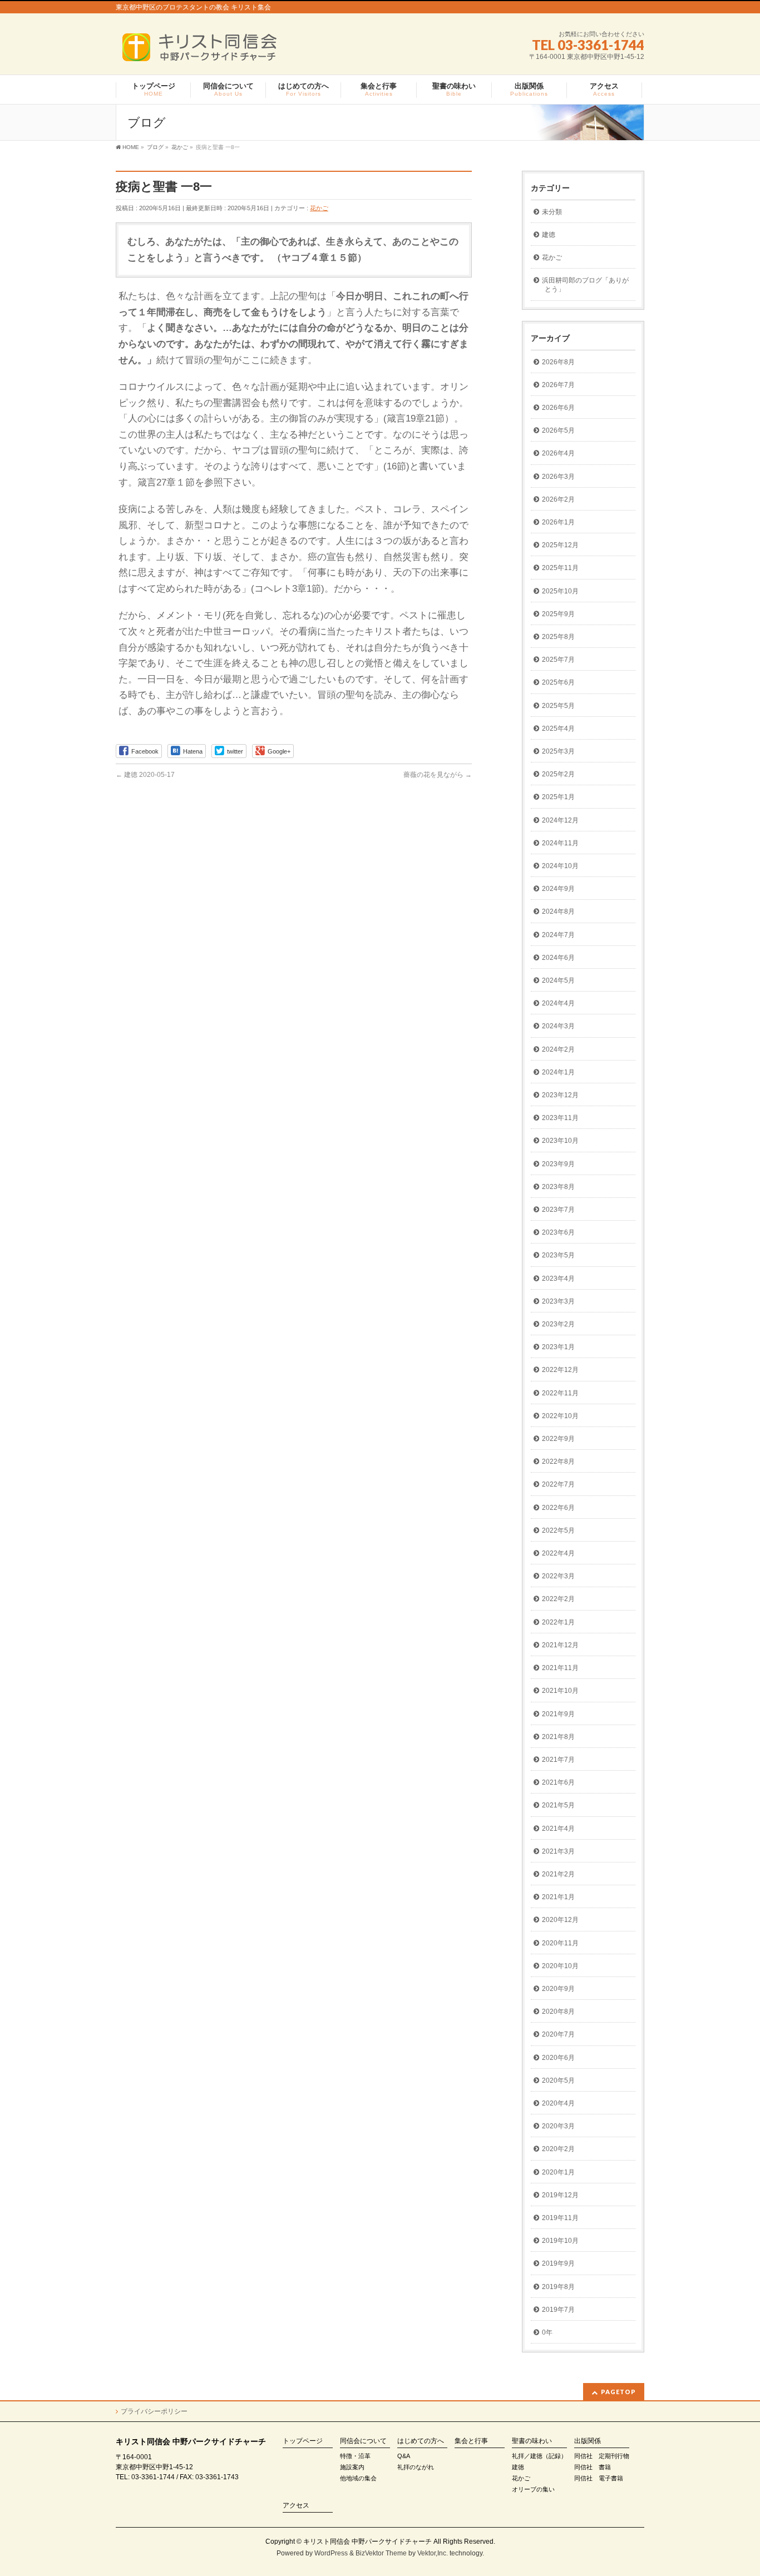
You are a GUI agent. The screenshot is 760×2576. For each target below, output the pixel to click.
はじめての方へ (421, 2441)
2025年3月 (558, 751)
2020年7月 (558, 2034)
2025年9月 (558, 614)
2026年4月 (558, 453)
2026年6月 (558, 408)
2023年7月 (558, 1210)
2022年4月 (558, 1553)
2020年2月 (558, 2149)
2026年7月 (558, 385)
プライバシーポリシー (154, 2411)
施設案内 (352, 2467)
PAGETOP (618, 2392)
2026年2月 (558, 499)
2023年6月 (558, 1232)
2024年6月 (558, 958)
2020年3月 (558, 2126)
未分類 (552, 212)
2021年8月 (558, 1737)
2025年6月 (558, 682)
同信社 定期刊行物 (602, 2456)
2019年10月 (560, 2241)
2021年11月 (560, 1668)
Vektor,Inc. (433, 2553)
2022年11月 (560, 1393)
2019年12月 (560, 2195)
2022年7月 (558, 1484)
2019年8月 (558, 2287)
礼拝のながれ (416, 2467)
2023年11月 (560, 1118)
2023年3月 (558, 1301)
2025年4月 (558, 729)
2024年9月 (558, 889)
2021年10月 (560, 1691)
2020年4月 (558, 2103)
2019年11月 (560, 2218)
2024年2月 (558, 1049)
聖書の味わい (532, 2441)
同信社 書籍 (593, 2467)
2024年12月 (560, 820)
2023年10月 (560, 1141)
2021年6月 (558, 1782)
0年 (547, 2332)
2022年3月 (558, 1576)
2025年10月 (560, 591)
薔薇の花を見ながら (438, 775)
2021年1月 (558, 1897)
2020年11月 (560, 1943)
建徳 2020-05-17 (145, 775)
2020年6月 (558, 2058)
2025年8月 (558, 637)
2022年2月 (558, 1599)
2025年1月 (558, 797)
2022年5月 (558, 1530)
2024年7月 (558, 935)
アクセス (296, 2506)
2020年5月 (558, 2080)
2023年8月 (558, 1187)
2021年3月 (558, 1851)
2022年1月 (558, 1622)
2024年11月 (560, 843)
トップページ (303, 2441)
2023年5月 (558, 1255)
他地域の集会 (358, 2478)
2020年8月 (558, 2012)
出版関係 (588, 2441)
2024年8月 (558, 911)
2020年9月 (558, 1989)
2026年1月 (558, 522)
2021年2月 (558, 1874)
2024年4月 (558, 1003)
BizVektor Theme (381, 2553)
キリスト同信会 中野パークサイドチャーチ (367, 2542)
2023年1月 (558, 1347)
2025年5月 (558, 706)
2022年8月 (558, 1462)
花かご (319, 208)
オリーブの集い (533, 2489)
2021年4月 (558, 1829)
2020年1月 (558, 2172)
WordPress (331, 2553)
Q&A (404, 2456)
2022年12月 (560, 1370)
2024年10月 (560, 866)
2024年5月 (558, 980)
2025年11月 (560, 568)
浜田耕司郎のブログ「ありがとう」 (585, 285)
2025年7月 (558, 660)
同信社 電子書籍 (599, 2478)
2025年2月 (558, 774)
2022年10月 (560, 1416)
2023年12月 (560, 1095)
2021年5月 (558, 1805)
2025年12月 (560, 545)
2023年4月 (558, 1279)
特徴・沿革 (355, 2456)
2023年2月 (558, 1324)
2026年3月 (558, 477)
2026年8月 (558, 362)
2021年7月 (558, 1760)
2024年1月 (558, 1072)
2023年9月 (558, 1164)
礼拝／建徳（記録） (539, 2456)
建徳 (549, 235)
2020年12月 (560, 1920)
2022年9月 (558, 1439)
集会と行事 (471, 2441)
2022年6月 (558, 1508)
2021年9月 (558, 1714)
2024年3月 (558, 1026)
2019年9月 (558, 2263)
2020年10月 (560, 1966)
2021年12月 (560, 1645)
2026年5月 (558, 430)
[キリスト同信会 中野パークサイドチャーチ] (205, 51)
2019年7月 (558, 2310)
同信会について (363, 2441)
